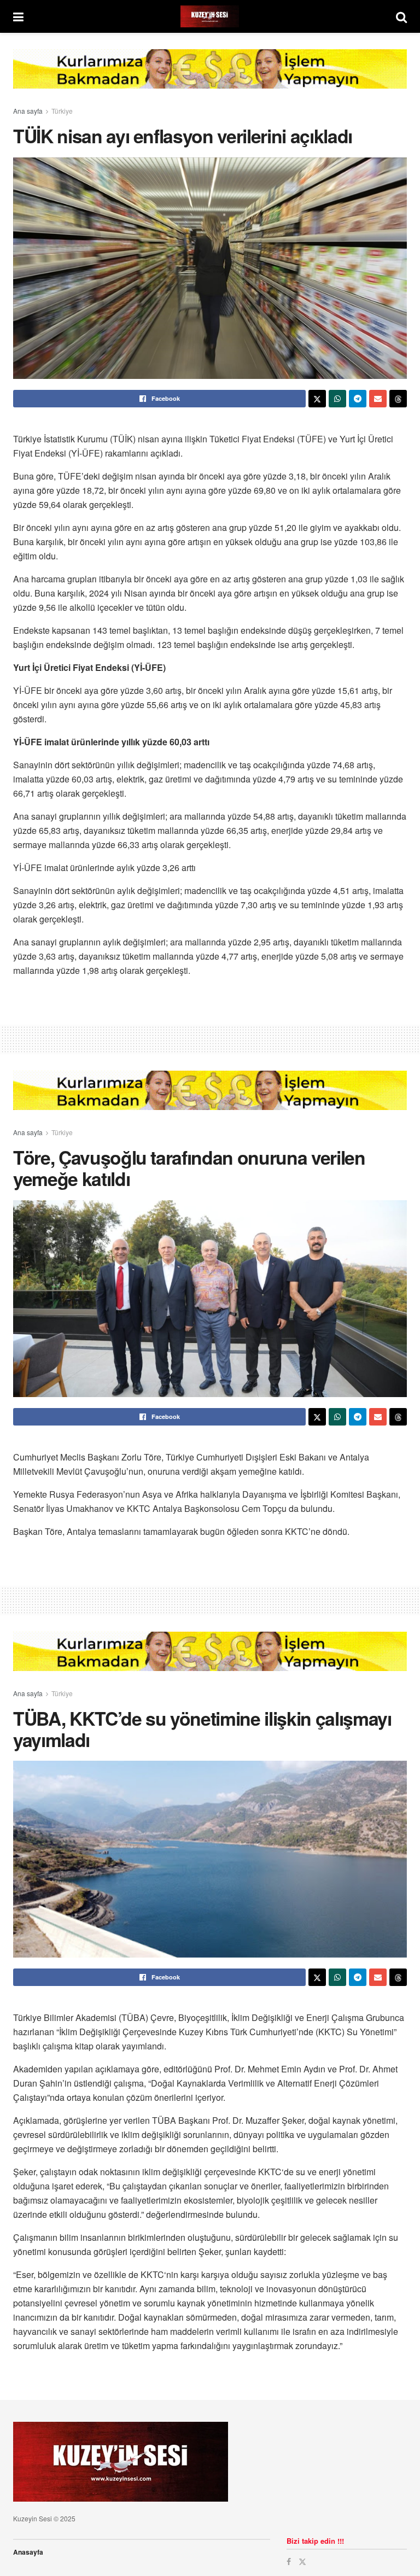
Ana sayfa (28, 111)
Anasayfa (28, 2552)
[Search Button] (401, 16)
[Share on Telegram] (358, 399)
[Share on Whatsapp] (337, 399)
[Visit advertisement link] (210, 77)
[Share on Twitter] (317, 399)
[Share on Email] (378, 399)
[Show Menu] (18, 16)
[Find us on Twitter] (302, 2562)
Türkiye (62, 111)
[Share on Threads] (398, 399)
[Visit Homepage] (210, 16)
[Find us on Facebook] (289, 2562)
